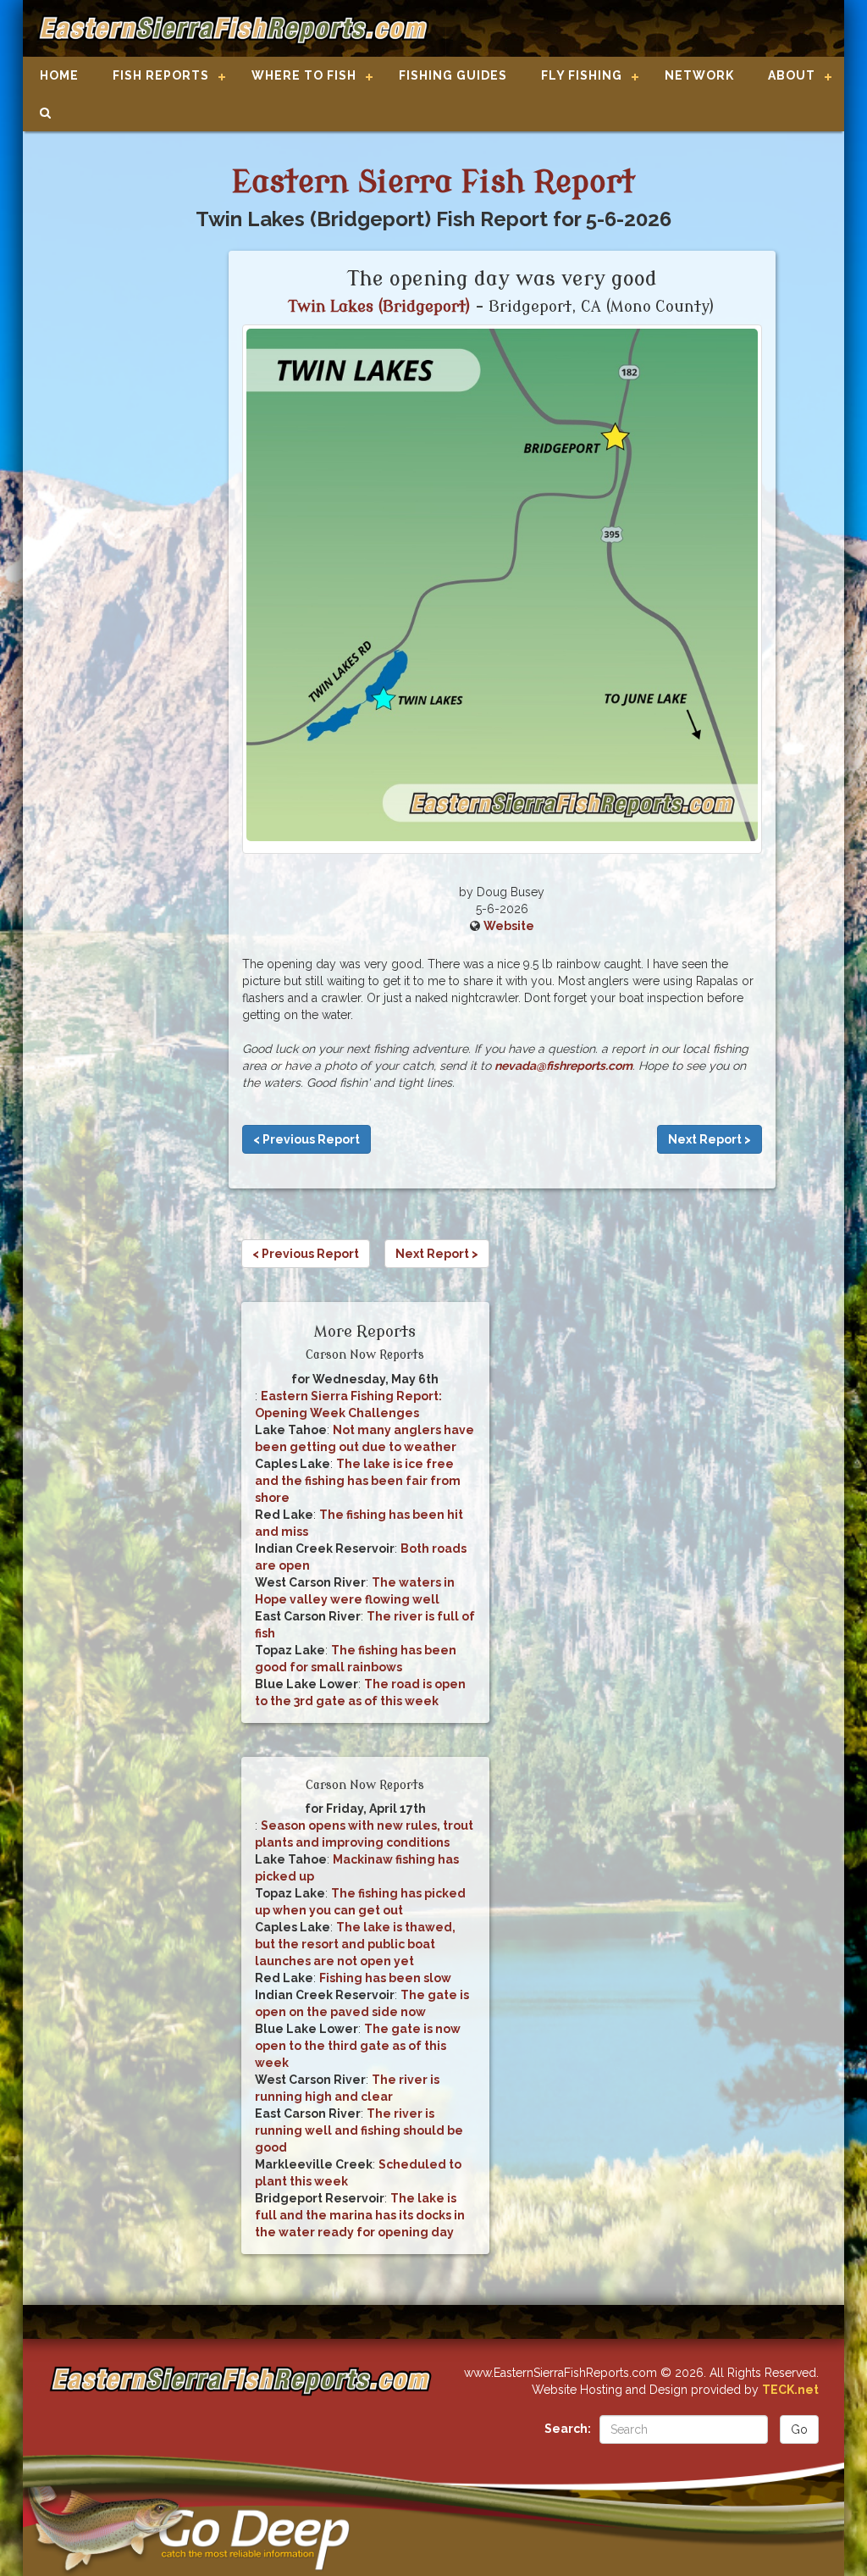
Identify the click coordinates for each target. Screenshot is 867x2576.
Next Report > (710, 1139)
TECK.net (790, 2390)
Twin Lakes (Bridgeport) (380, 307)
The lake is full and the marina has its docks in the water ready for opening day (360, 2215)
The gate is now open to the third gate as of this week (358, 2046)
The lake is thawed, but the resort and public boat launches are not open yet (355, 1944)
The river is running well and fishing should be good (359, 2130)
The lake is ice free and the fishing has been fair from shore (358, 1481)
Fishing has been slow (385, 1978)
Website (509, 926)
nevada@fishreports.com (563, 1066)
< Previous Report (306, 1139)
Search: (568, 2429)
